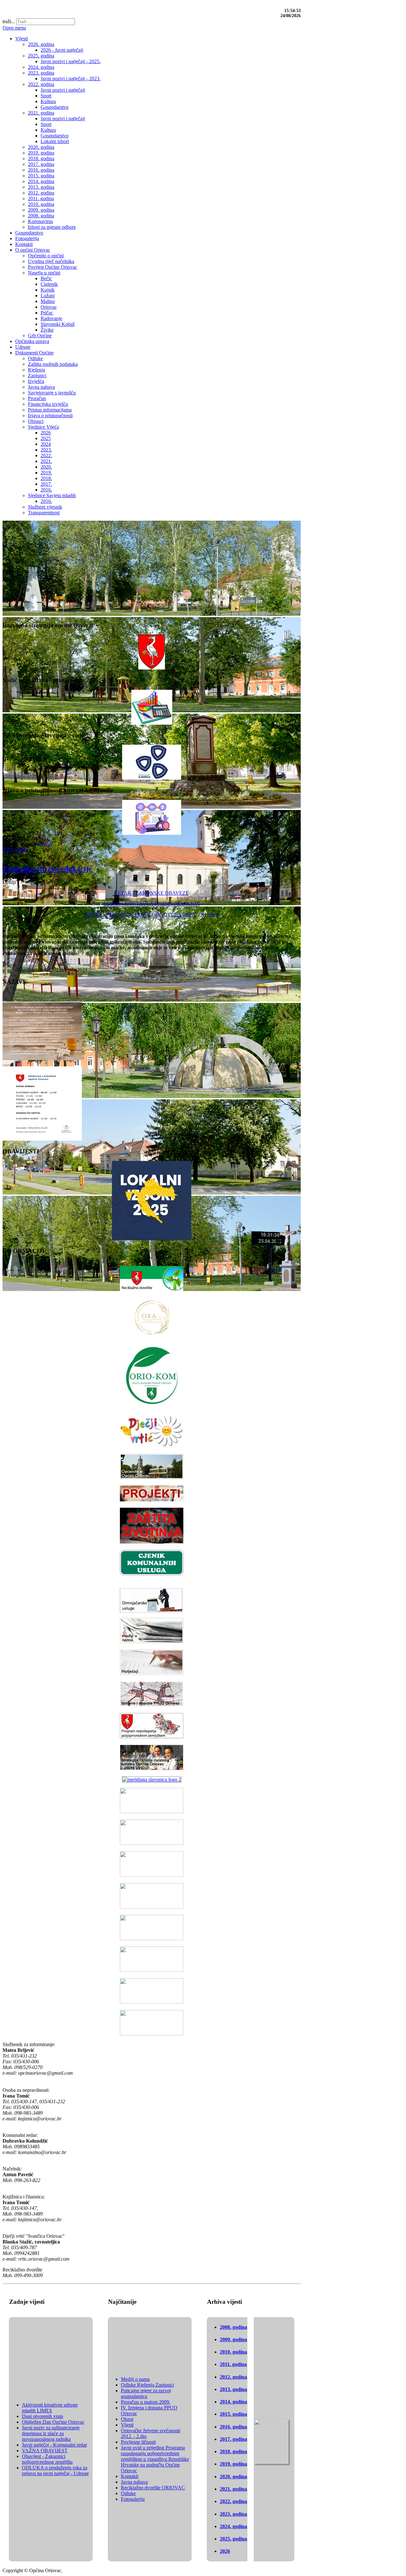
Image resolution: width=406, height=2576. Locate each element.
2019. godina (233, 2464)
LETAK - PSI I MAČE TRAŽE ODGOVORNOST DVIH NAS (152, 915)
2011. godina (16, 850)
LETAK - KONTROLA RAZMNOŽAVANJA (152, 904)
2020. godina (233, 2477)
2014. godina (233, 2402)
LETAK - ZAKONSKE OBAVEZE (152, 893)
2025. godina (233, 2539)
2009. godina (233, 2339)
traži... (9, 21)
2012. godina (233, 2377)
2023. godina (233, 2514)
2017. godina (233, 2439)
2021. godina (233, 2489)
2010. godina (233, 2352)
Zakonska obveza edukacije (47, 869)
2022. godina (233, 2501)
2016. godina (233, 2427)
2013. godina (233, 2389)
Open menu (14, 28)
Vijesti (46, 844)
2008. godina (233, 2327)
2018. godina (233, 2451)
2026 (225, 2551)
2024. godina (233, 2526)
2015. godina (233, 2414)
